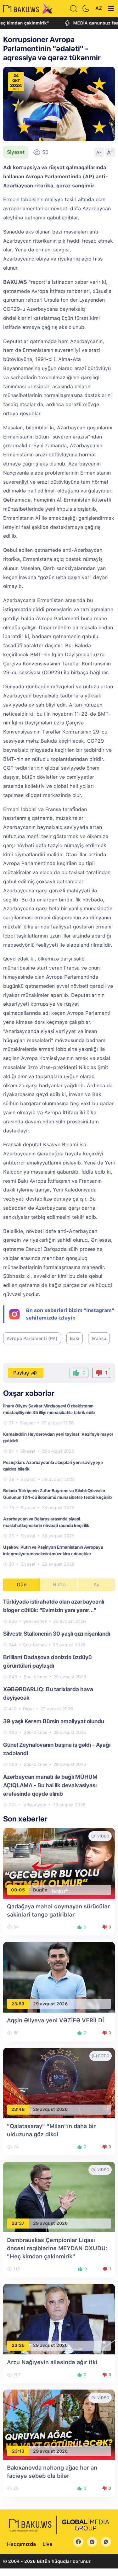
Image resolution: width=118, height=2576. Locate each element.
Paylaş (21, 1373)
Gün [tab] (22, 1585)
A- (99, 152)
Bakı (75, 1338)
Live (47, 2544)
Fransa (99, 1338)
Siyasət (16, 152)
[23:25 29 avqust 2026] (59, 2318)
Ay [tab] (96, 1585)
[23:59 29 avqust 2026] (59, 1977)
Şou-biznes (35, 1621)
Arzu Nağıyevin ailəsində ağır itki (52, 2362)
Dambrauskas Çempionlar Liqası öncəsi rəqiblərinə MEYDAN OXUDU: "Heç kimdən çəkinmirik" (57, 2248)
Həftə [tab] (59, 1585)
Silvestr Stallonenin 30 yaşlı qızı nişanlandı (57, 1634)
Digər (28, 1709)
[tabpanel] (59, 1703)
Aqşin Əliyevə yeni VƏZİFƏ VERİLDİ (55, 2020)
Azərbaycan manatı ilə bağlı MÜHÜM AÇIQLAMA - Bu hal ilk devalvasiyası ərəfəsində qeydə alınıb (50, 1785)
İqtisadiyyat (34, 1805)
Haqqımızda (21, 2544)
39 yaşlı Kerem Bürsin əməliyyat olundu (54, 1721)
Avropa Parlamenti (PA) (32, 1338)
